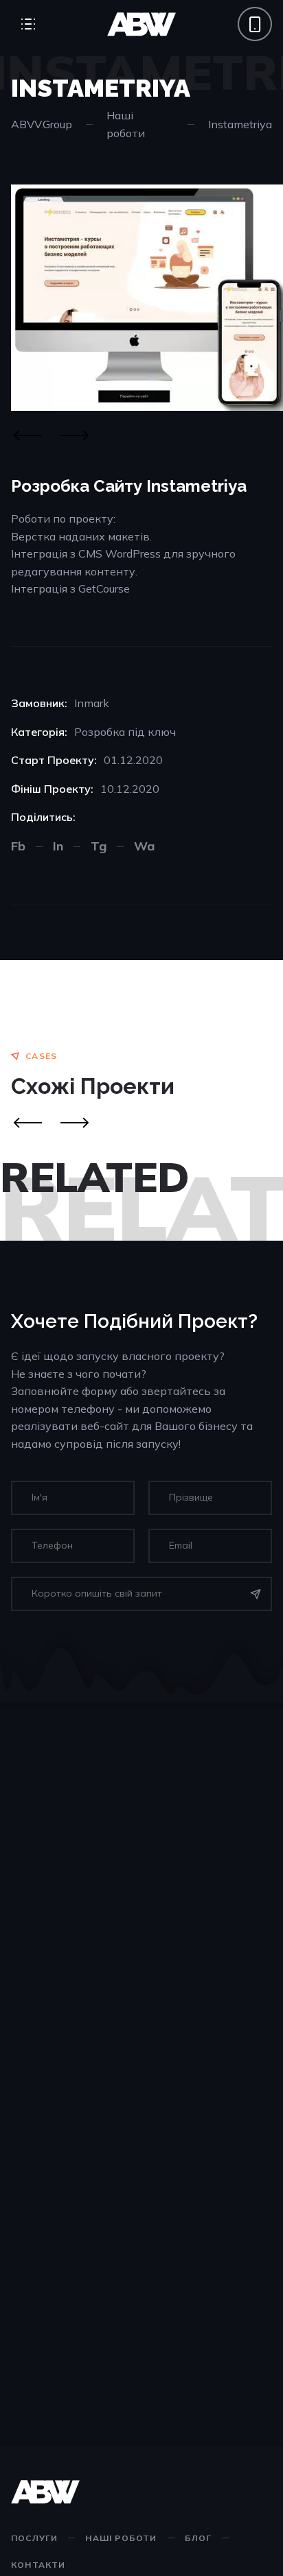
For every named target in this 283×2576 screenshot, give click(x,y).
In (58, 846)
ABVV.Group (42, 124)
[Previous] (27, 436)
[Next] (74, 436)
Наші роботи (126, 124)
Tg (99, 846)
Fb (18, 846)
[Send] (256, 1594)
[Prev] (27, 1123)
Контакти (38, 2565)
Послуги (34, 2538)
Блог (199, 2538)
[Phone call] (255, 24)
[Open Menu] (28, 24)
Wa (144, 846)
